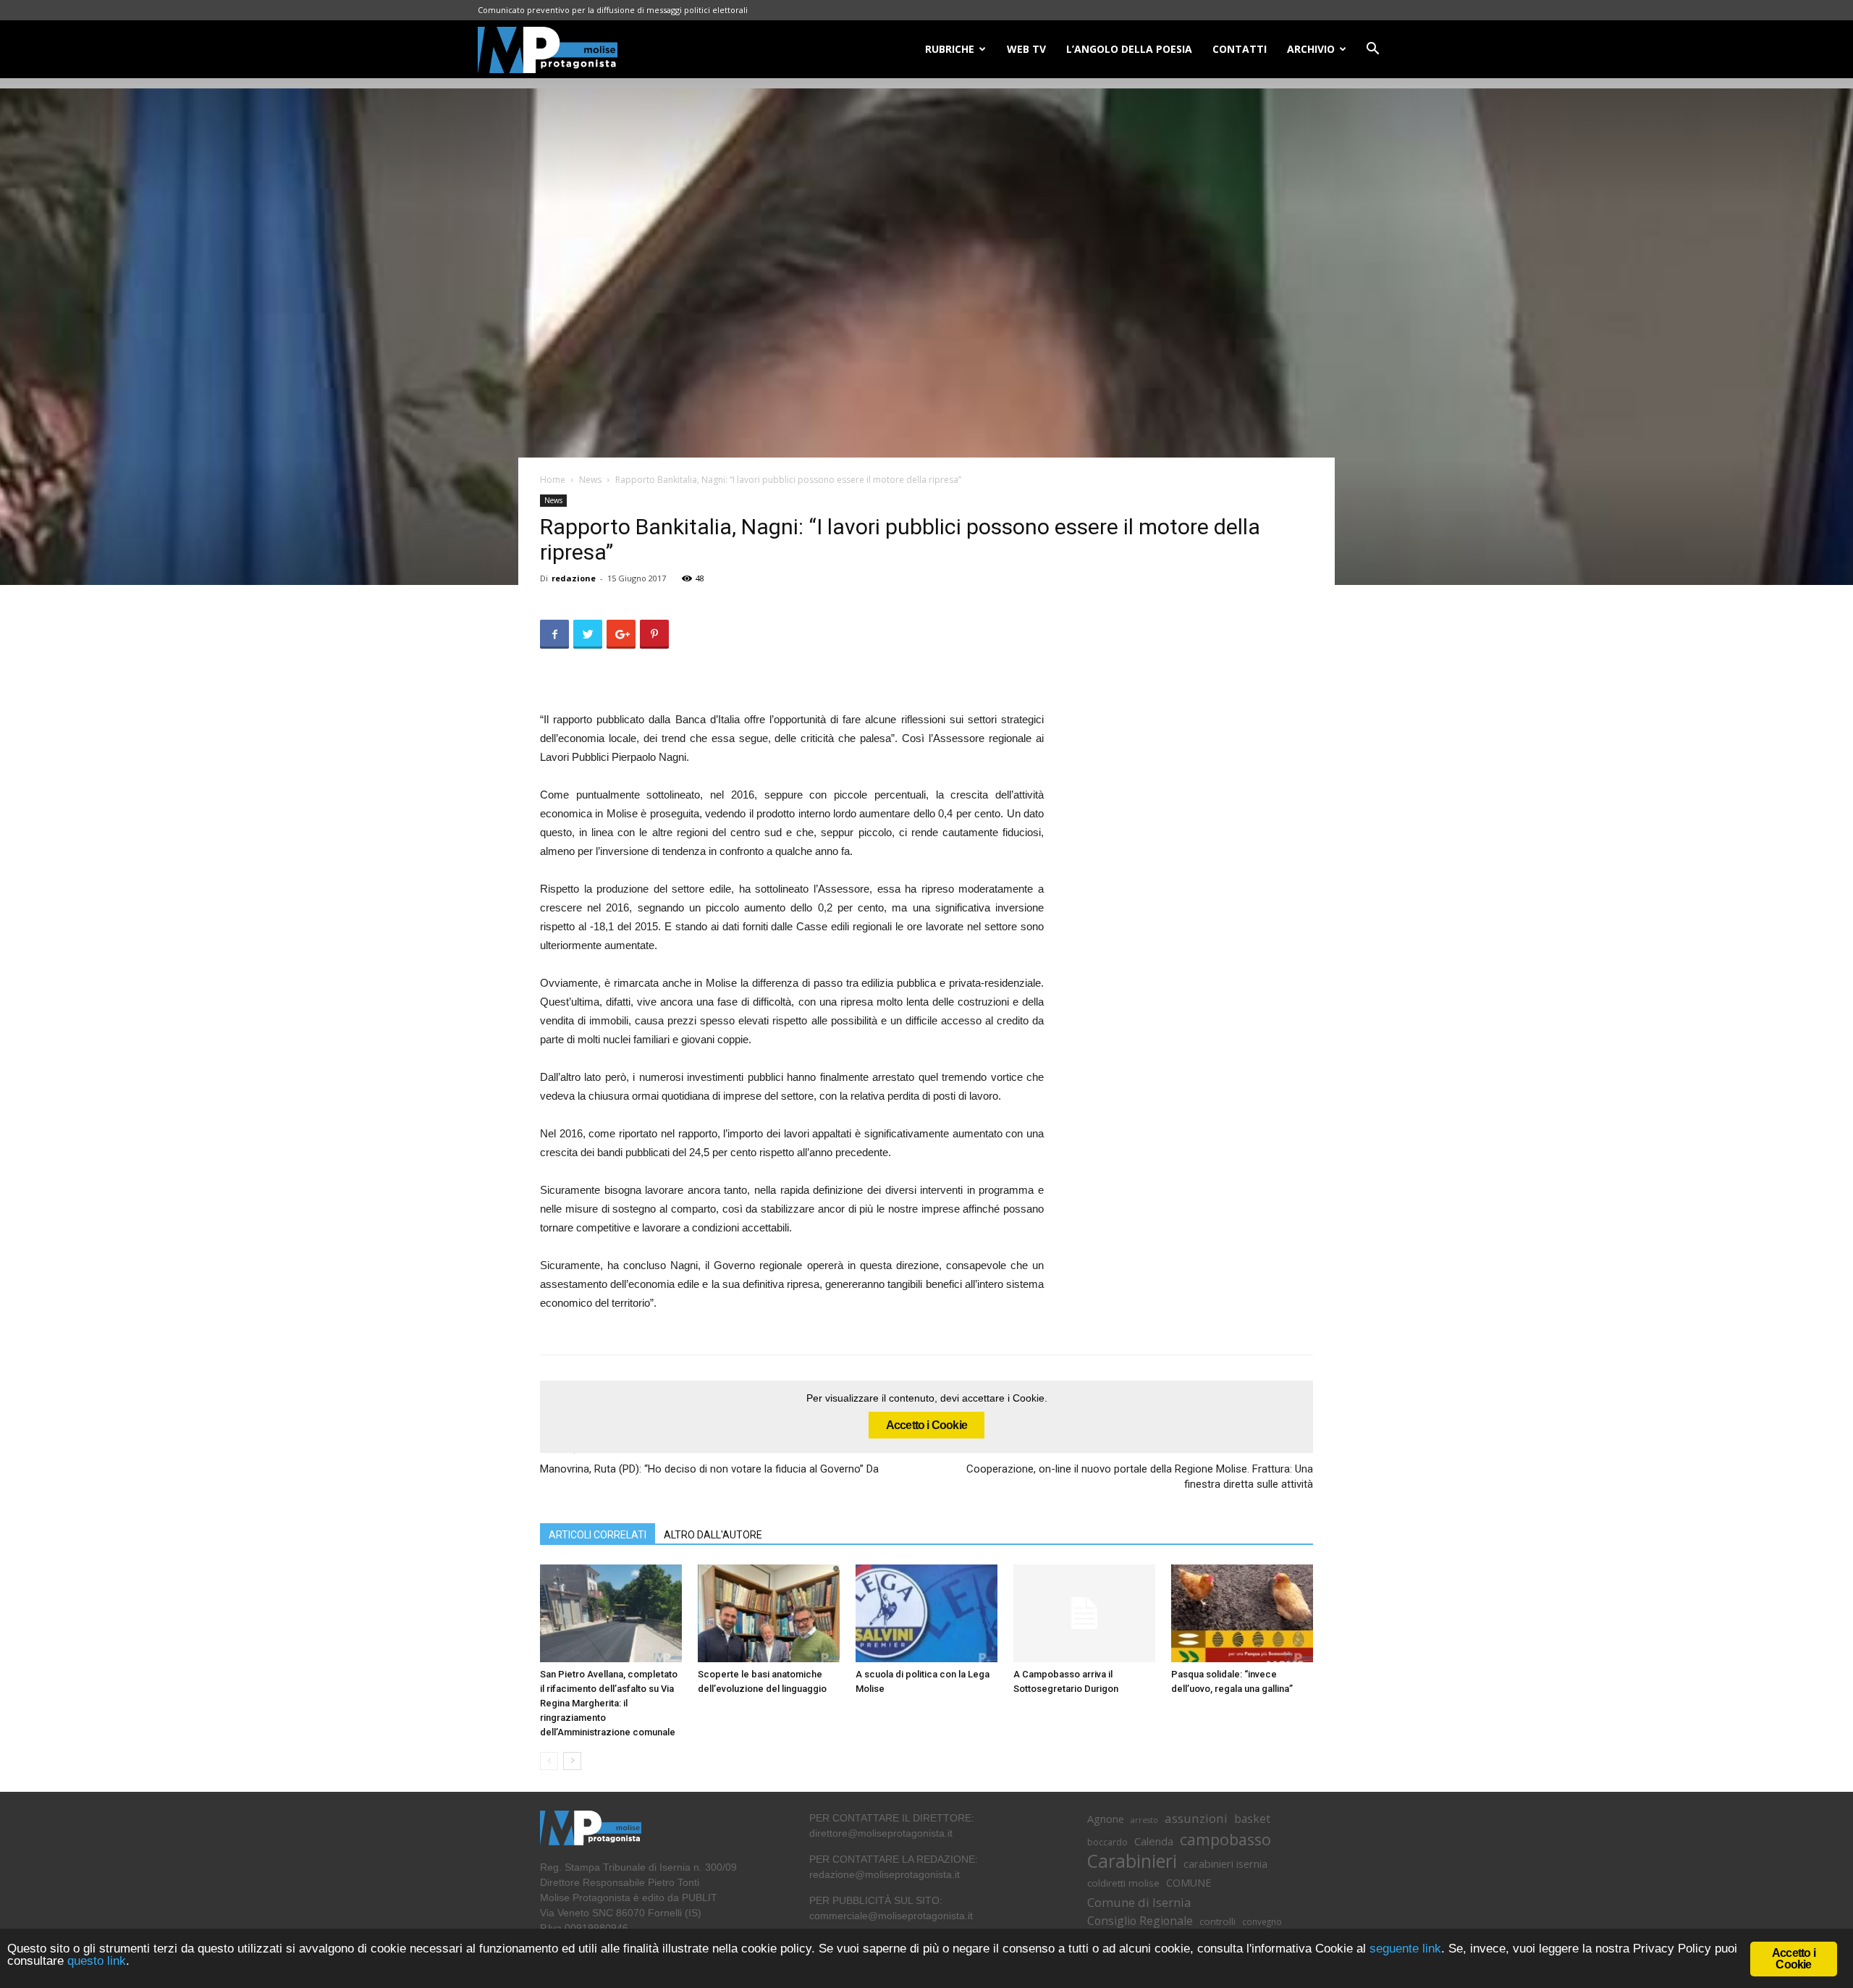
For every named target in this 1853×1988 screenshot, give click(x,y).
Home (553, 480)
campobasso (1225, 1839)
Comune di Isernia (1139, 1902)
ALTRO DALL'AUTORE (713, 1535)
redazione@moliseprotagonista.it (885, 1874)
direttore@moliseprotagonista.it (881, 1833)
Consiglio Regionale (1140, 1921)
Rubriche (950, 49)
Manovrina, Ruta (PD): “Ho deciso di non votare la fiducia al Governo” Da (709, 1469)
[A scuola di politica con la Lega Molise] (926, 1613)
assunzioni (1196, 1818)
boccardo (1107, 1842)
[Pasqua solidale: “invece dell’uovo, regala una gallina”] (1242, 1613)
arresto (1144, 1820)
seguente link (1405, 1949)
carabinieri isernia (1225, 1863)
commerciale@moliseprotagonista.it (891, 1916)
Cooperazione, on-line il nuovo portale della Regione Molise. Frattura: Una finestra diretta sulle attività (1140, 1477)
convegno (1262, 1921)
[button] (1372, 50)
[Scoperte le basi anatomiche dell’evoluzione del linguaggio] (769, 1613)
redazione (574, 578)
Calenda (1154, 1841)
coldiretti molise (1123, 1883)
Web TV (1026, 49)
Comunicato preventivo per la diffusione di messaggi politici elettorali (613, 10)
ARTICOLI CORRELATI (598, 1535)
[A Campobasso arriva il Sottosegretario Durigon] (1084, 1613)
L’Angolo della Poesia (1129, 49)
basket (1252, 1819)
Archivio (1311, 49)
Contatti (1240, 49)
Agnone (1106, 1819)
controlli (1217, 1921)
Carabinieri (1132, 1861)
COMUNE (1189, 1883)
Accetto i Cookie (926, 1425)
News (590, 480)
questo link (95, 1961)
